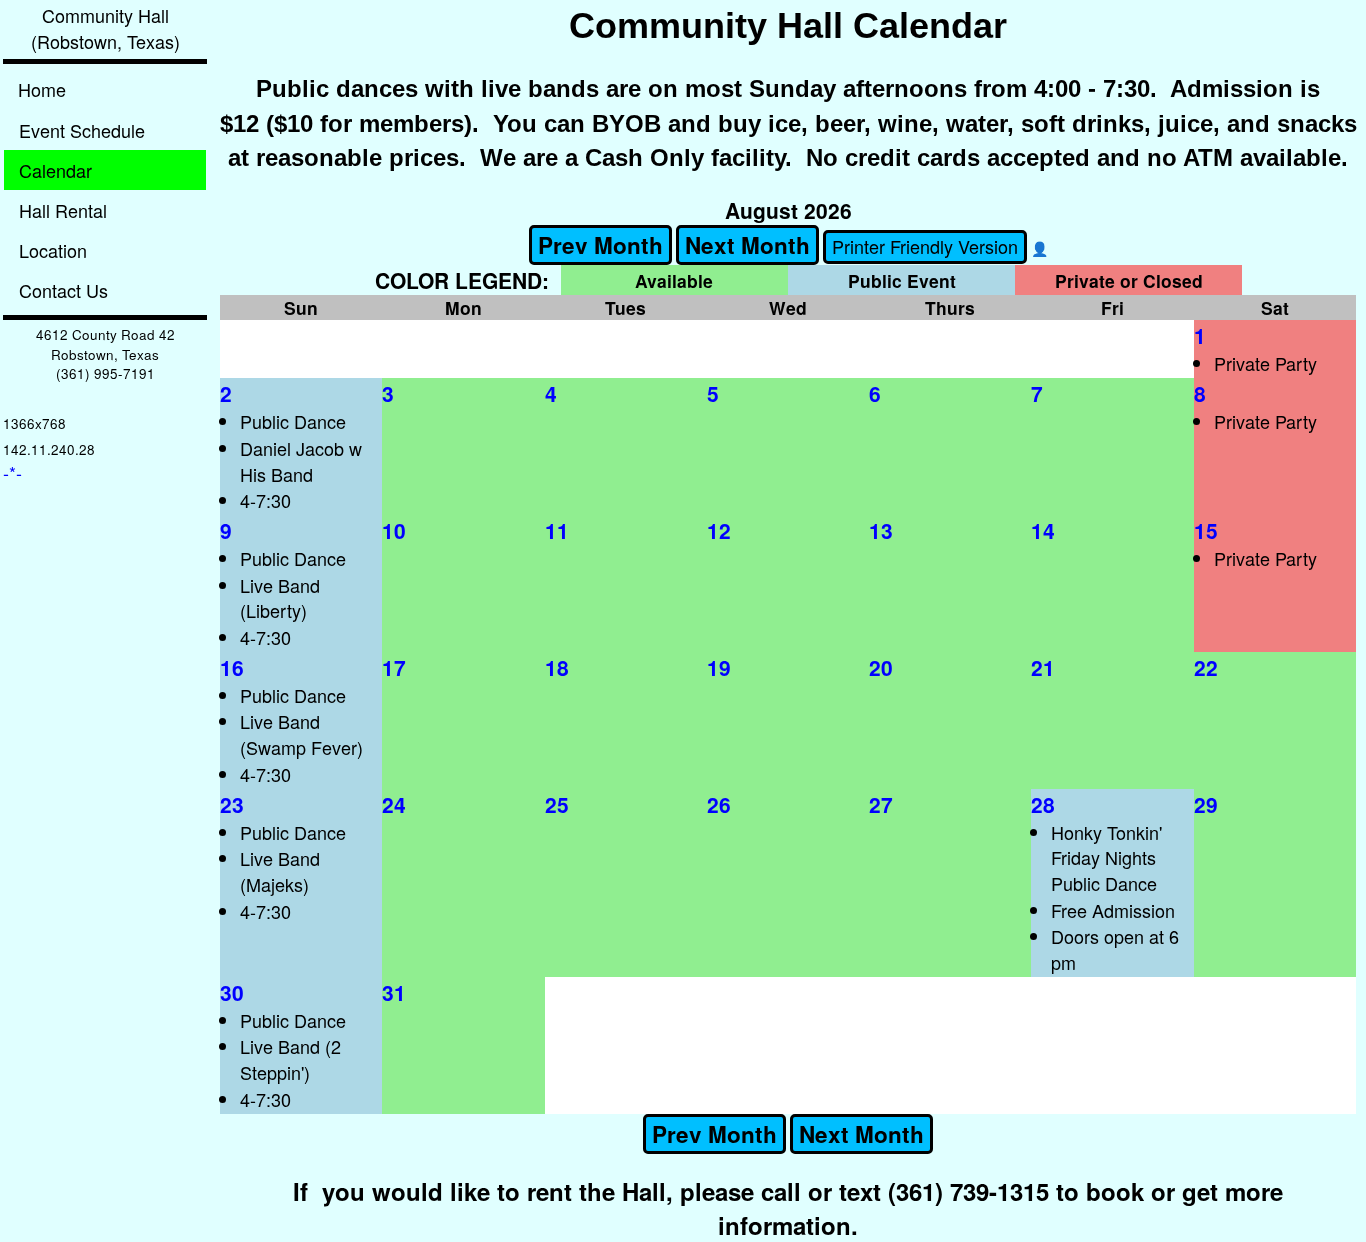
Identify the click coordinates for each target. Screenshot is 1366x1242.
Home (42, 89)
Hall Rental (63, 210)
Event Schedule (82, 130)
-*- (12, 472)
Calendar (55, 170)
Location (53, 250)
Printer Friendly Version (925, 246)
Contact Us (63, 290)
